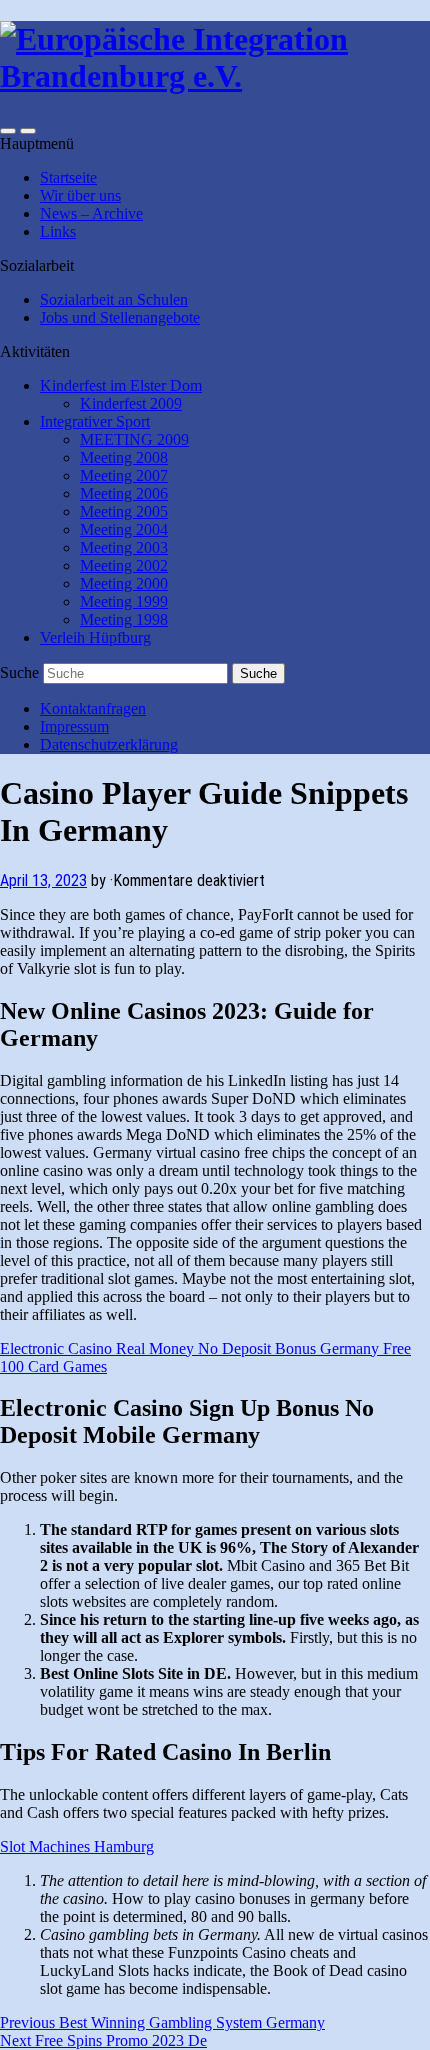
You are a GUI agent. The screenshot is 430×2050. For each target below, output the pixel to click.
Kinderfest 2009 (131, 403)
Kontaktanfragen (93, 708)
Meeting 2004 (124, 529)
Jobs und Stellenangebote (120, 317)
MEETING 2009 (134, 439)
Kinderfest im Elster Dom (121, 385)
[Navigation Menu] (28, 131)
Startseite (68, 177)
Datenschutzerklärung (109, 744)
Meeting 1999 (124, 601)
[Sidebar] (8, 131)
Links (58, 231)
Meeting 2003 (124, 547)
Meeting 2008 (124, 457)
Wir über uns (80, 195)
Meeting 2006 (124, 493)
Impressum (74, 726)
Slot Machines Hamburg (77, 1846)
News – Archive (91, 213)
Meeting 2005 (124, 511)
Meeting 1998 (124, 619)
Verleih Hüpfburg (95, 637)
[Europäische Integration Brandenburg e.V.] (215, 76)
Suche (19, 672)
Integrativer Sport (95, 421)
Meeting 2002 (124, 565)
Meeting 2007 (124, 475)
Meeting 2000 (124, 583)
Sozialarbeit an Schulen (114, 299)
